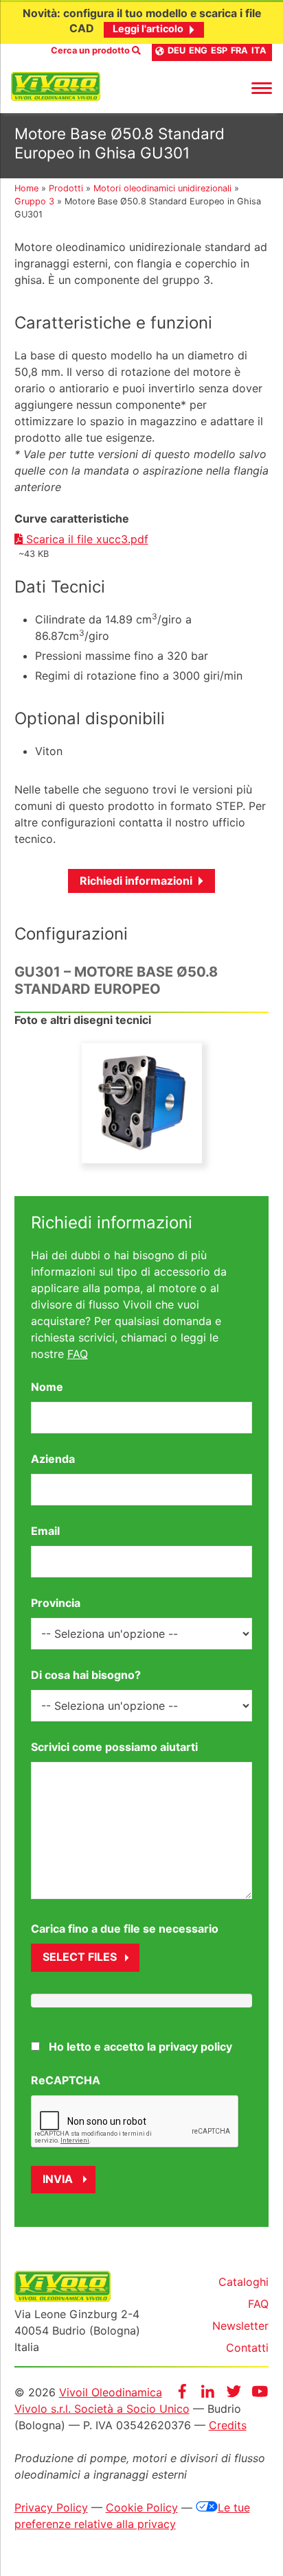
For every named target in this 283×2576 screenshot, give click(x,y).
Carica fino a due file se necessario (125, 1929)
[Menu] (262, 87)
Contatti (247, 2348)
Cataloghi (244, 2282)
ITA (259, 50)
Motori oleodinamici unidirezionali (162, 188)
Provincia (56, 1603)
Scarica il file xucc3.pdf (86, 539)
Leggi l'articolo (148, 28)
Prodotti (66, 188)
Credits (228, 2425)
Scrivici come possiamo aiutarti (114, 1747)
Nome (47, 1387)
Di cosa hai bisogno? (86, 1675)
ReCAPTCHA (66, 2080)
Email (45, 1531)
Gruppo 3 (34, 201)
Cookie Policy (142, 2507)
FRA (239, 50)
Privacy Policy (51, 2507)
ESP (219, 50)
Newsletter (240, 2326)
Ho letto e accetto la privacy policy (140, 2047)
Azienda (53, 1459)
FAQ (78, 1354)
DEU (177, 50)
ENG (198, 50)
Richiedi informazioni (136, 881)
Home (26, 188)
